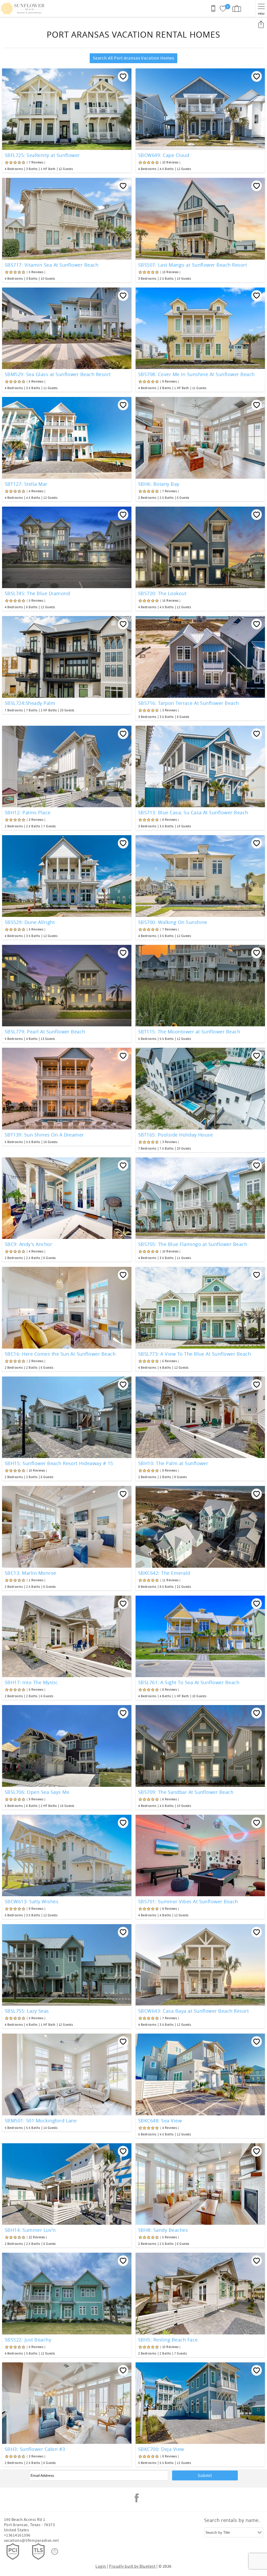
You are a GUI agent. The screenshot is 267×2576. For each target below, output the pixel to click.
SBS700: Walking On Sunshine (173, 922)
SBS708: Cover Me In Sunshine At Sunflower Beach (196, 374)
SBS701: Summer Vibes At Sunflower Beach (188, 1901)
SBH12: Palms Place (28, 812)
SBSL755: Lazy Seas (27, 2011)
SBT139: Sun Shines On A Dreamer (44, 1135)
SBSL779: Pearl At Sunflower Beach (45, 1032)
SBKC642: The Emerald (164, 1573)
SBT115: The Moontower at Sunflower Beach (189, 1032)
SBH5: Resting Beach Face (168, 2340)
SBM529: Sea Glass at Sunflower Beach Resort (58, 374)
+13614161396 (17, 2535)
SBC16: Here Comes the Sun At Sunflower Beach (60, 1354)
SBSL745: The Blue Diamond (37, 593)
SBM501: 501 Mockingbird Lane (41, 2121)
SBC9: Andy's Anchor (28, 1244)
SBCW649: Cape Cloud (164, 155)
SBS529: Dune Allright (30, 922)
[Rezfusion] (55, 2551)
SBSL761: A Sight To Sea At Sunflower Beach (189, 1682)
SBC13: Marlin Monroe (31, 1573)
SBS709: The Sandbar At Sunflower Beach (186, 1792)
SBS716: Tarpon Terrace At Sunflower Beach (189, 703)
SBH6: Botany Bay (159, 484)
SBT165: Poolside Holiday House (175, 1135)
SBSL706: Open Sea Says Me (37, 1792)
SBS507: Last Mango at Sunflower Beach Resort (193, 265)
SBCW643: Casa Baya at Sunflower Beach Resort (193, 2011)
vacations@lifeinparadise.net (31, 2540)
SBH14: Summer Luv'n (30, 2230)
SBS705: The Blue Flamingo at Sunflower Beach (193, 1244)
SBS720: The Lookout (162, 593)
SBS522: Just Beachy (28, 2340)
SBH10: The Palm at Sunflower (173, 1463)
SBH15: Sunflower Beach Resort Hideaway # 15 (59, 1463)
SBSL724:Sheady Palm (30, 703)
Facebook (137, 2498)
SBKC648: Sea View (160, 2121)
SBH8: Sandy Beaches (163, 2230)
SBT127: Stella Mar (26, 484)
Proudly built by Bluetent (132, 2566)
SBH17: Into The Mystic (31, 1682)
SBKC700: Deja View (161, 2449)
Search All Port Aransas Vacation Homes (133, 58)
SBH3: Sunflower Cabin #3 (35, 2449)
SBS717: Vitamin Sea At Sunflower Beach (51, 265)
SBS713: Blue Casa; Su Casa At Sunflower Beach (193, 812)
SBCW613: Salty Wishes (32, 1901)
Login (101, 2566)
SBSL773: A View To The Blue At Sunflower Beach (195, 1354)
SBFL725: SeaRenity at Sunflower (42, 155)
